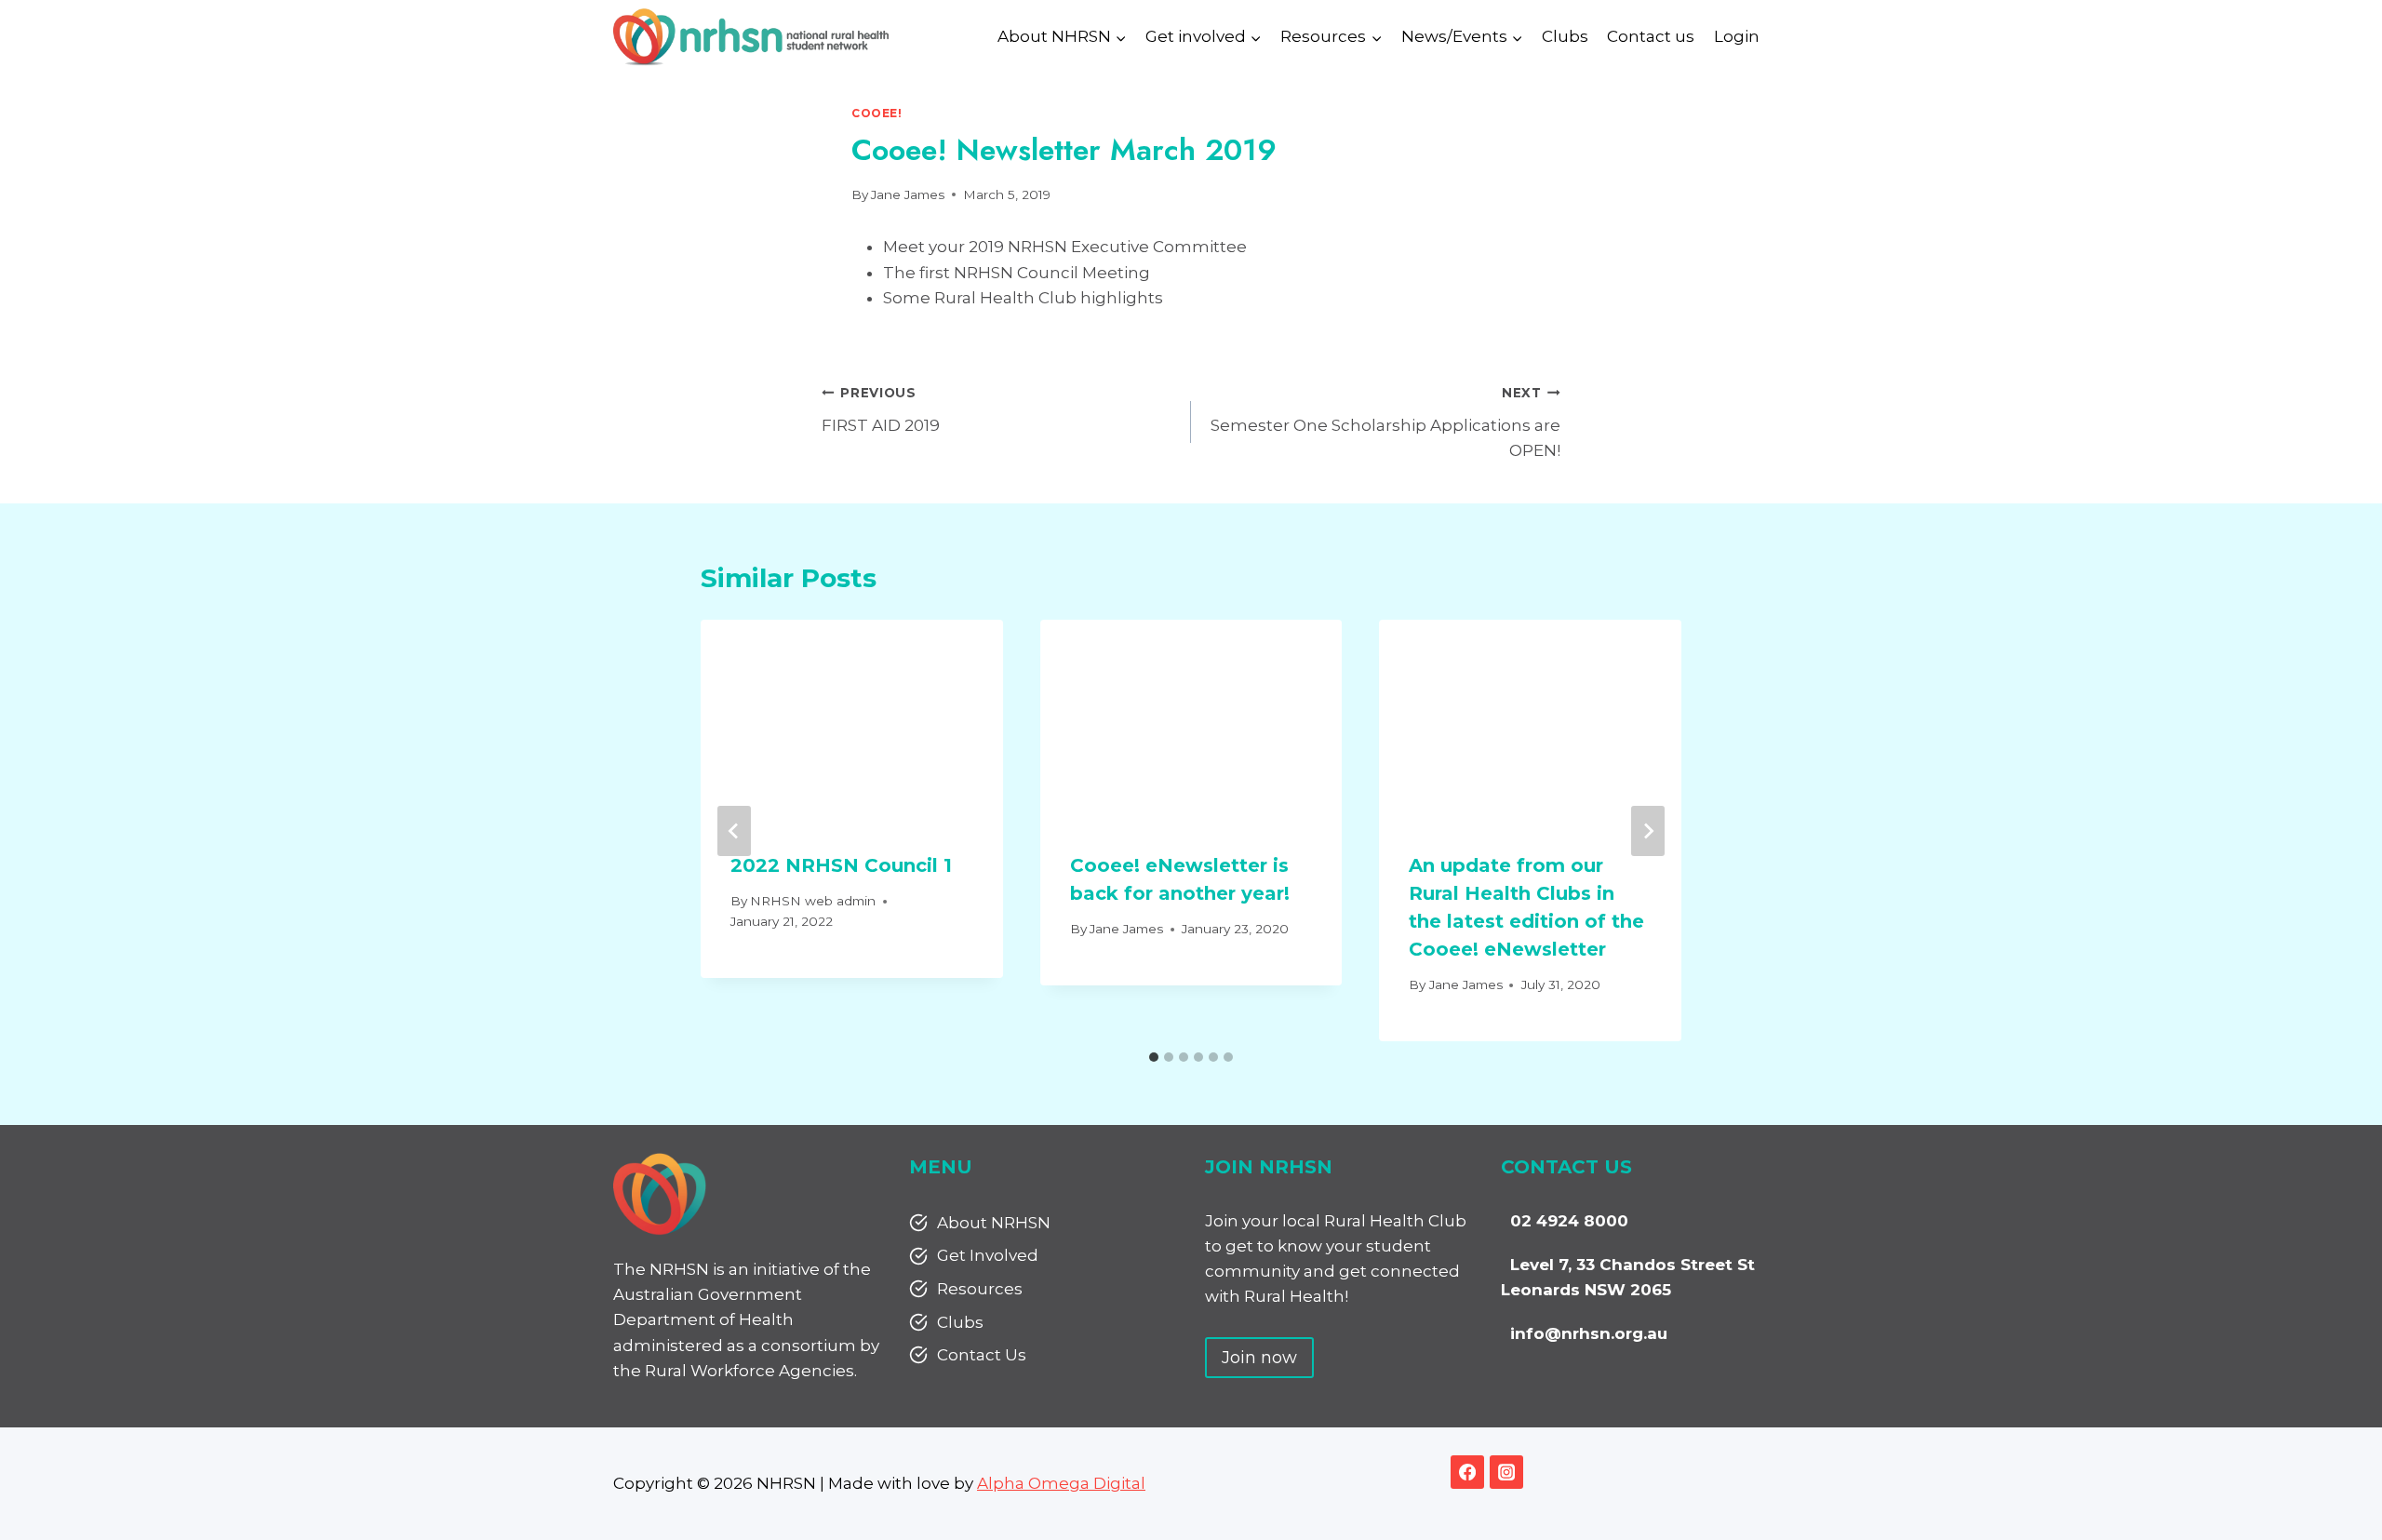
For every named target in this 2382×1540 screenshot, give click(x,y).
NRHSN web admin (813, 901)
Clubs (1565, 36)
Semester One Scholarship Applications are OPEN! (1385, 422)
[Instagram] (1506, 1472)
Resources (980, 1289)
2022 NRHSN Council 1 (841, 865)
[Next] (1648, 831)
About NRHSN (994, 1223)
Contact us (1651, 36)
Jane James (908, 194)
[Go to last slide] (734, 831)
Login (1737, 36)
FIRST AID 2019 (881, 410)
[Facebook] (1467, 1472)
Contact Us (982, 1355)
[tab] (1154, 1057)
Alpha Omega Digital (1061, 1483)
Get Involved (988, 1255)
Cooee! (877, 113)
